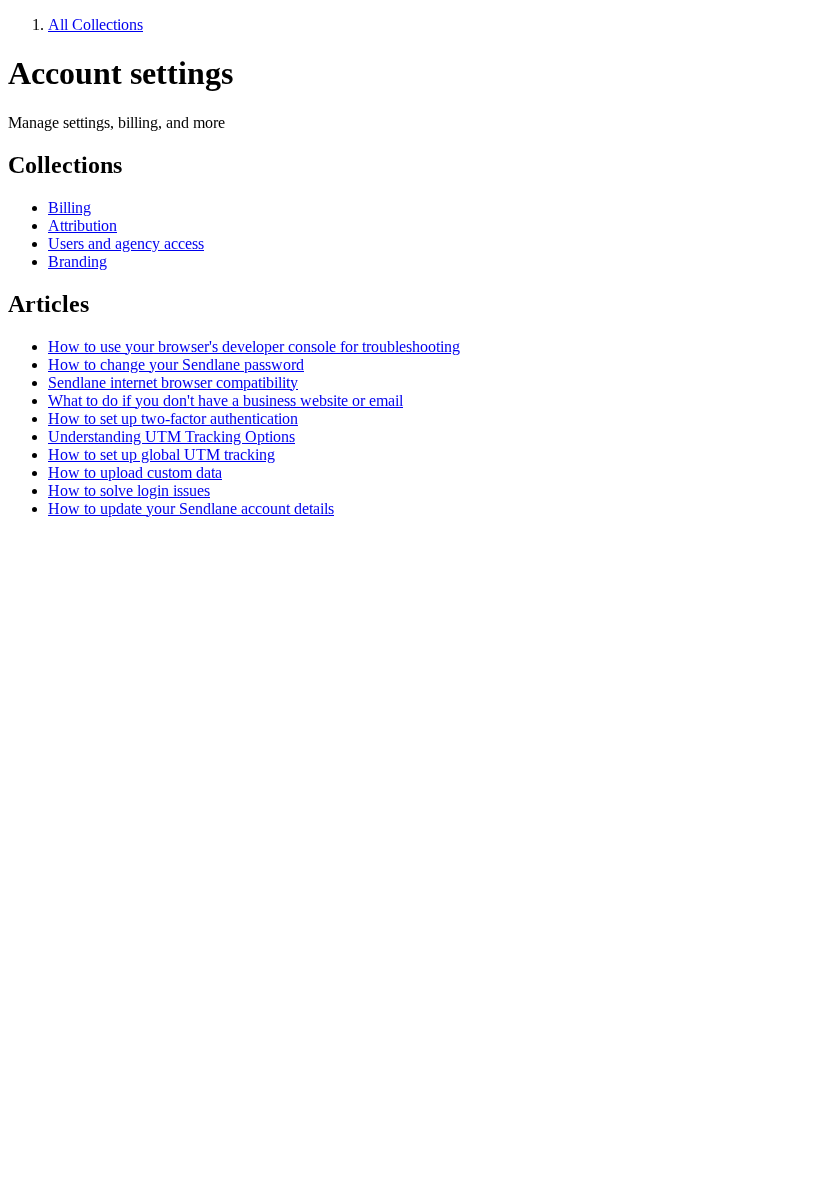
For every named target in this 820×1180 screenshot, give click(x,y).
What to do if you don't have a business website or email (225, 400)
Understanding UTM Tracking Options (171, 436)
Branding (77, 261)
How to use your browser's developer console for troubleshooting (254, 346)
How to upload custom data (135, 472)
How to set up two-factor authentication (173, 418)
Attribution (82, 225)
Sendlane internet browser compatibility (173, 382)
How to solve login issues (129, 490)
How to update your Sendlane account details (191, 508)
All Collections (95, 24)
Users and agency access (126, 243)
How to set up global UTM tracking (161, 454)
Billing (69, 207)
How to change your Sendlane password (176, 364)
